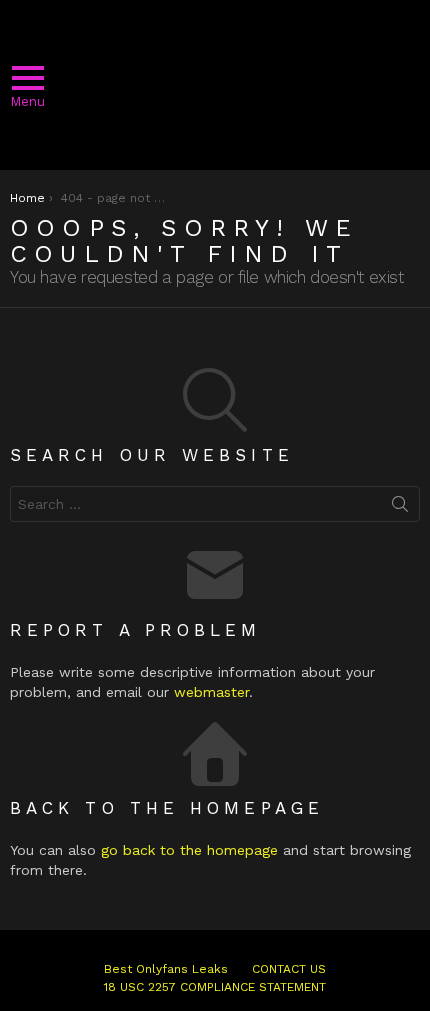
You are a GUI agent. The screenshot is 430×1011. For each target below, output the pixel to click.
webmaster (211, 692)
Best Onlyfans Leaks (166, 969)
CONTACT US (289, 969)
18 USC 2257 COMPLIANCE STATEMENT (215, 987)
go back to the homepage (189, 850)
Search (400, 508)
